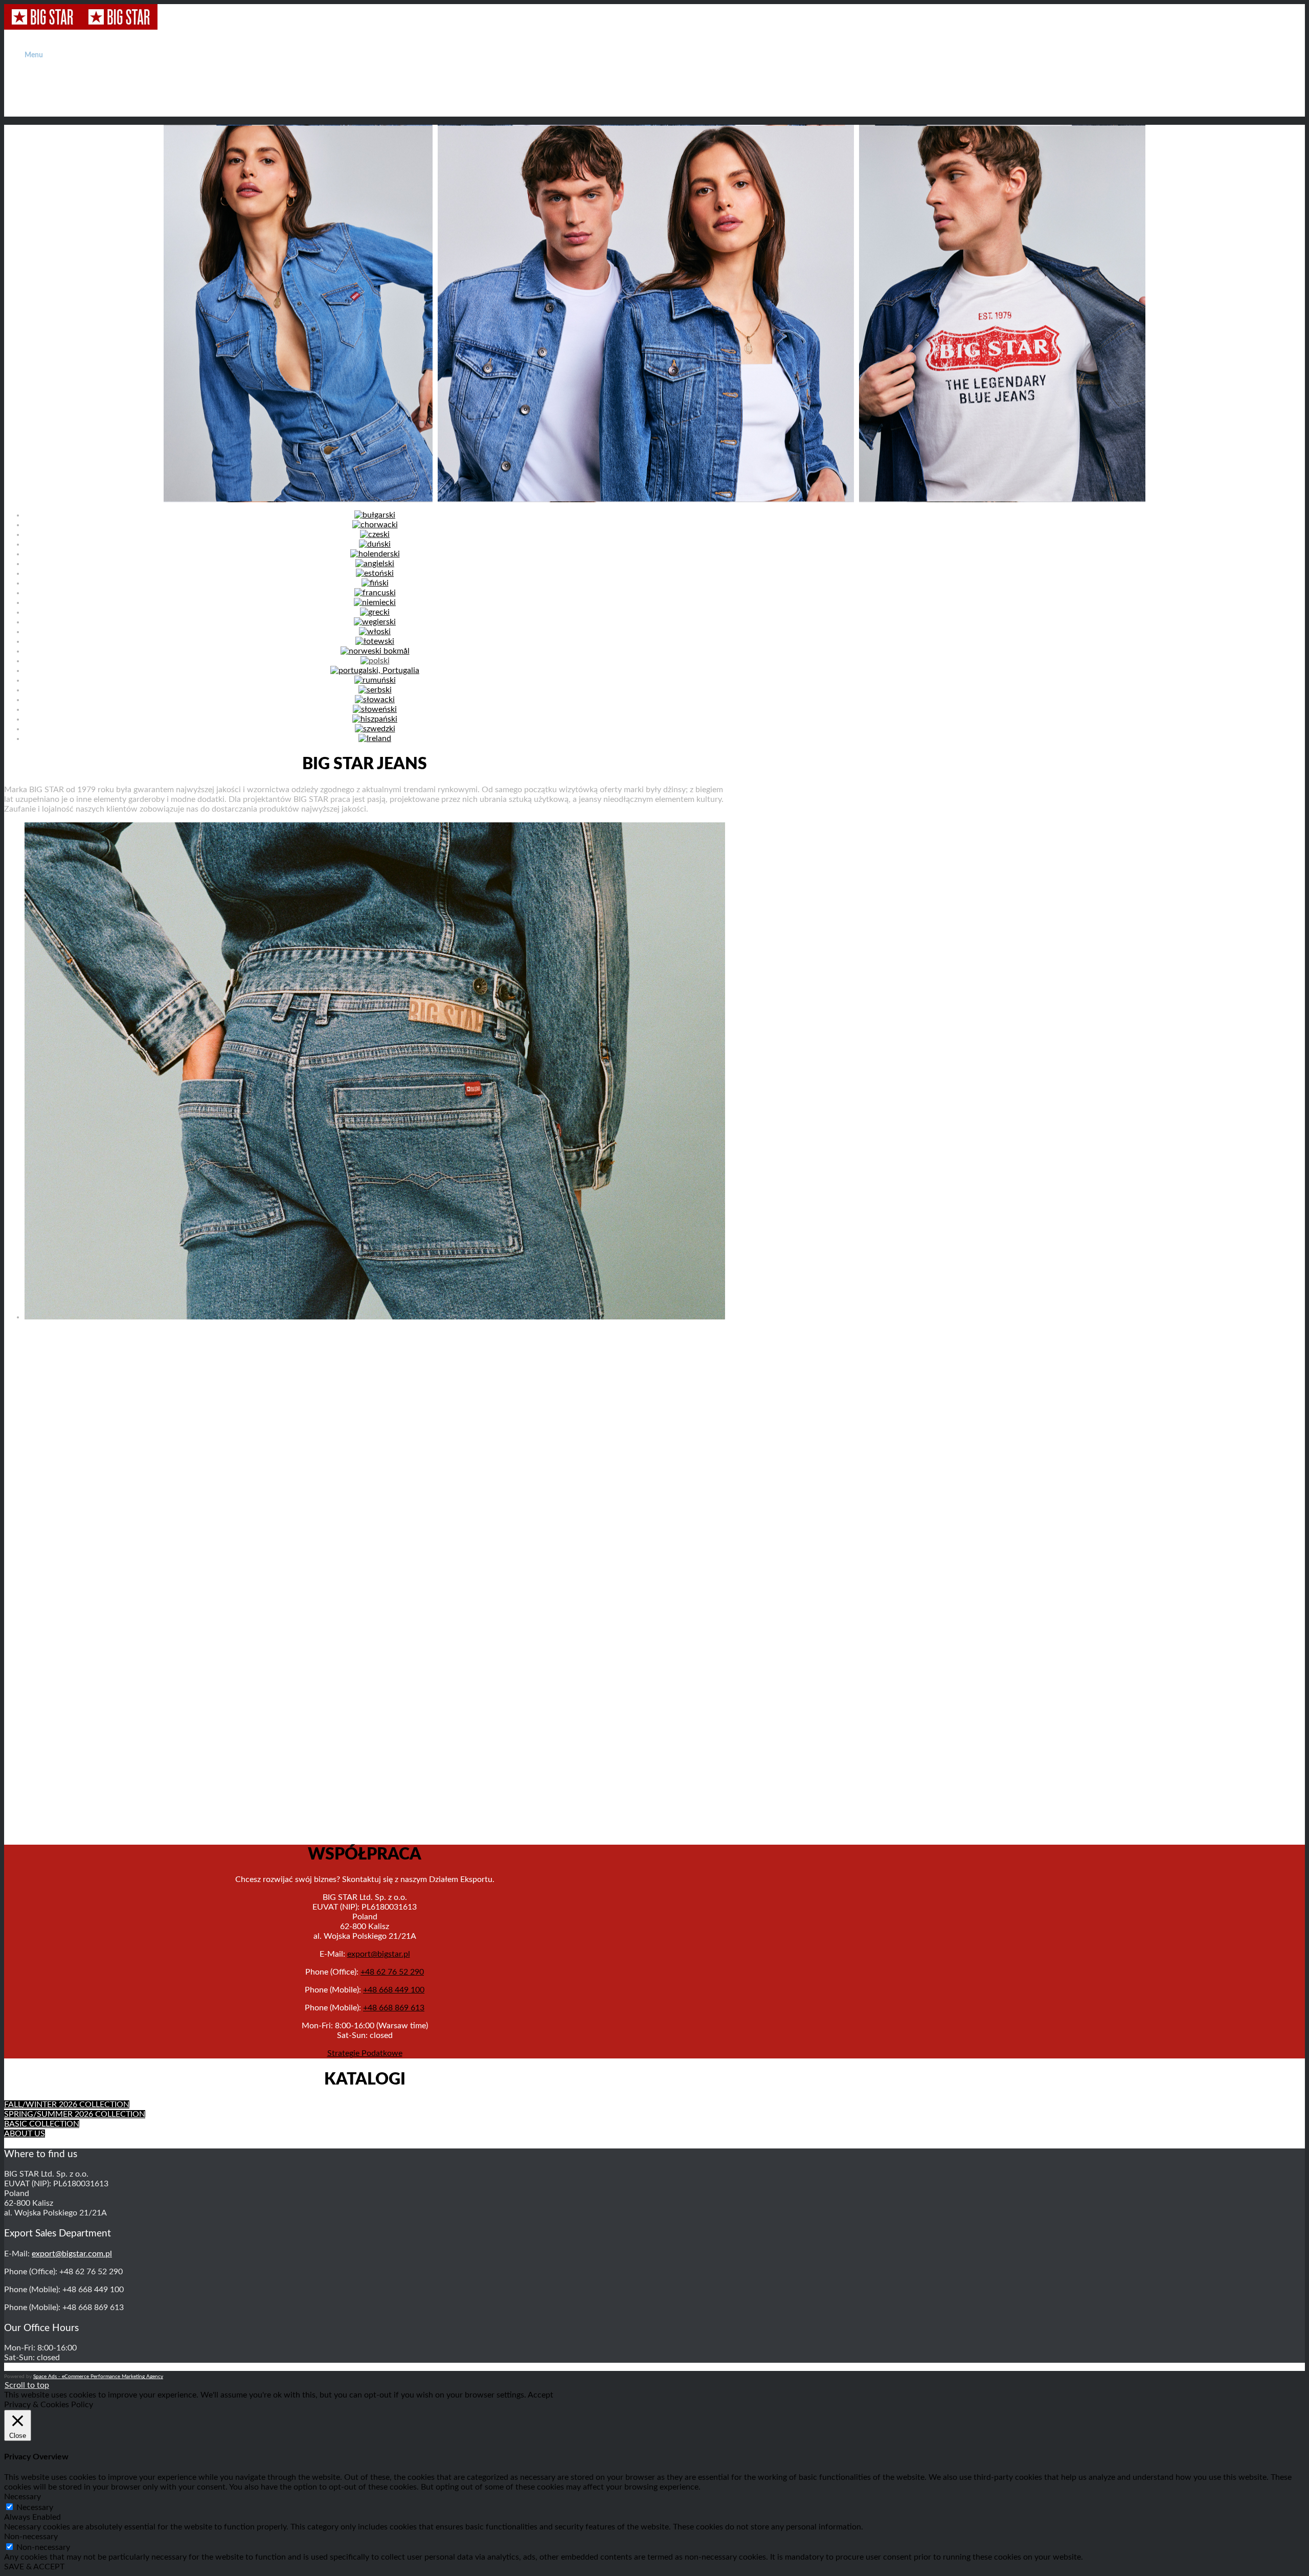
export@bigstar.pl (379, 1954)
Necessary (35, 2507)
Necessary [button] (22, 2497)
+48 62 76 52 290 (392, 1972)
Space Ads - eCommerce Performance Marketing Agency (98, 2377)
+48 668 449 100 (394, 1990)
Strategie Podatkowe (365, 2053)
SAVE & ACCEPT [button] (34, 2567)
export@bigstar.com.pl (72, 2254)
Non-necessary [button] (31, 2537)
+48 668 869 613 (394, 2008)
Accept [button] (540, 2395)
